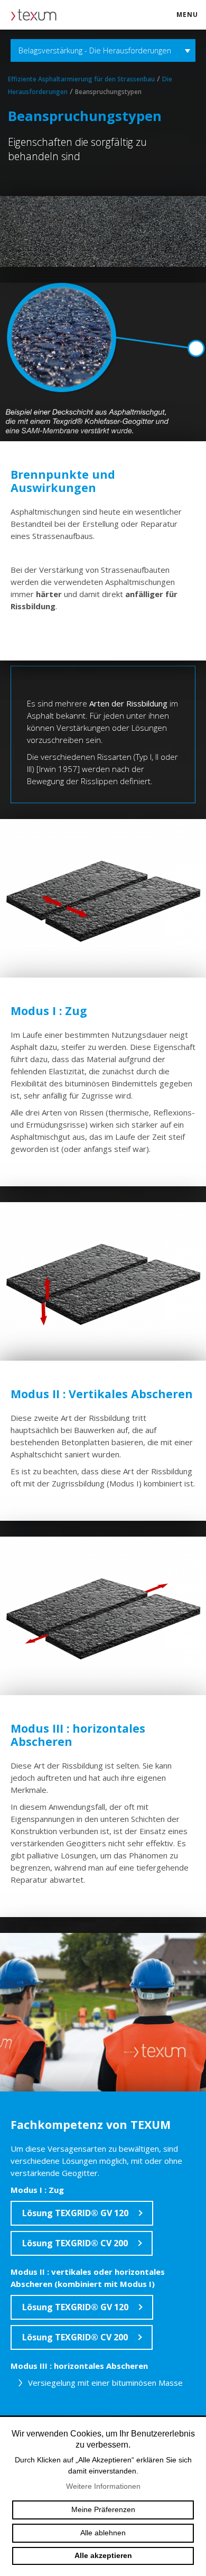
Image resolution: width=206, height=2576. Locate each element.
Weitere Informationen (103, 2486)
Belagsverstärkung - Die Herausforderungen (95, 50)
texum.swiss (37, 15)
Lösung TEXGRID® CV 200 (75, 2243)
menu (187, 15)
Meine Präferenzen (103, 2509)
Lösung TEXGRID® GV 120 (75, 2213)
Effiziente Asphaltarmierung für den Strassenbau (81, 79)
